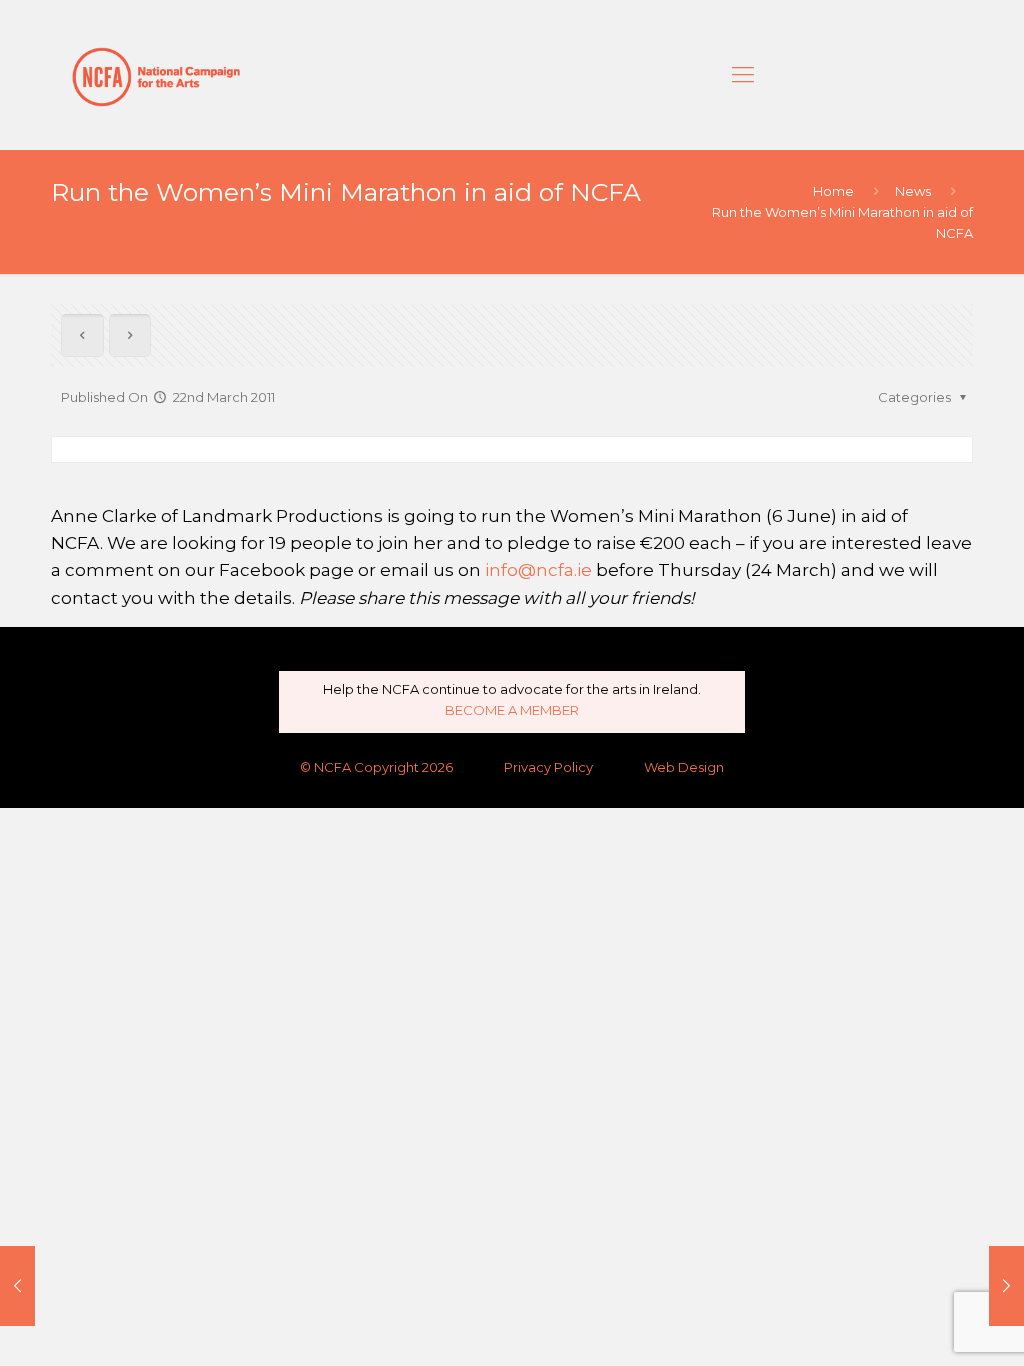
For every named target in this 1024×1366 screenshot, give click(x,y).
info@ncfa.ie (538, 570)
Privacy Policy (548, 767)
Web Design (684, 767)
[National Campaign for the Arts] (156, 75)
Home (833, 191)
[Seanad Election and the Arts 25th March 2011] (1006, 1286)
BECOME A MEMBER (512, 710)
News (913, 191)
